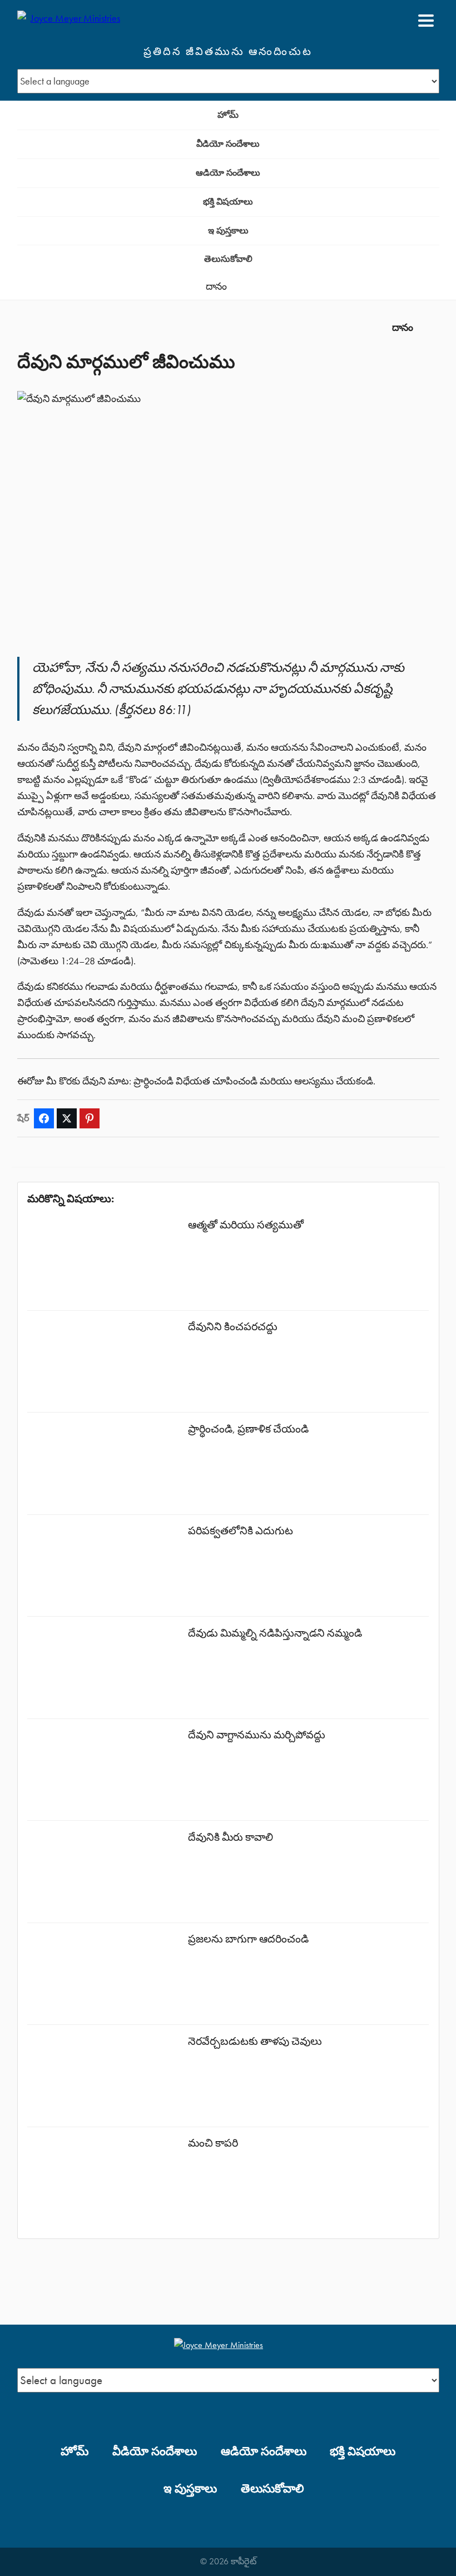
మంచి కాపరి (213, 2143)
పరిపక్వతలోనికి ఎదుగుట (241, 1531)
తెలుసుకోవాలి (228, 259)
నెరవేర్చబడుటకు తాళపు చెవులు (255, 2041)
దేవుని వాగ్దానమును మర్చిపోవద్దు (257, 1735)
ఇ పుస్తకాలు (228, 231)
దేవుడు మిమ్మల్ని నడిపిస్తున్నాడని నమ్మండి (275, 1633)
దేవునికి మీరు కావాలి (231, 1837)
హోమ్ (228, 115)
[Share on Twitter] (67, 1118)
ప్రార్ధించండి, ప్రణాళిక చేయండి (248, 1429)
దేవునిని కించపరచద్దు (233, 1327)
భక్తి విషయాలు (228, 202)
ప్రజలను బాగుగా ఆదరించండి (248, 1939)
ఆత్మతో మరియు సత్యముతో (246, 1225)
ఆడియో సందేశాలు (228, 173)
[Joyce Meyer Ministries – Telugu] (71, 21)
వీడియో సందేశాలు (228, 144)
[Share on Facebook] (44, 1118)
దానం (216, 286)
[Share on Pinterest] (90, 1118)
